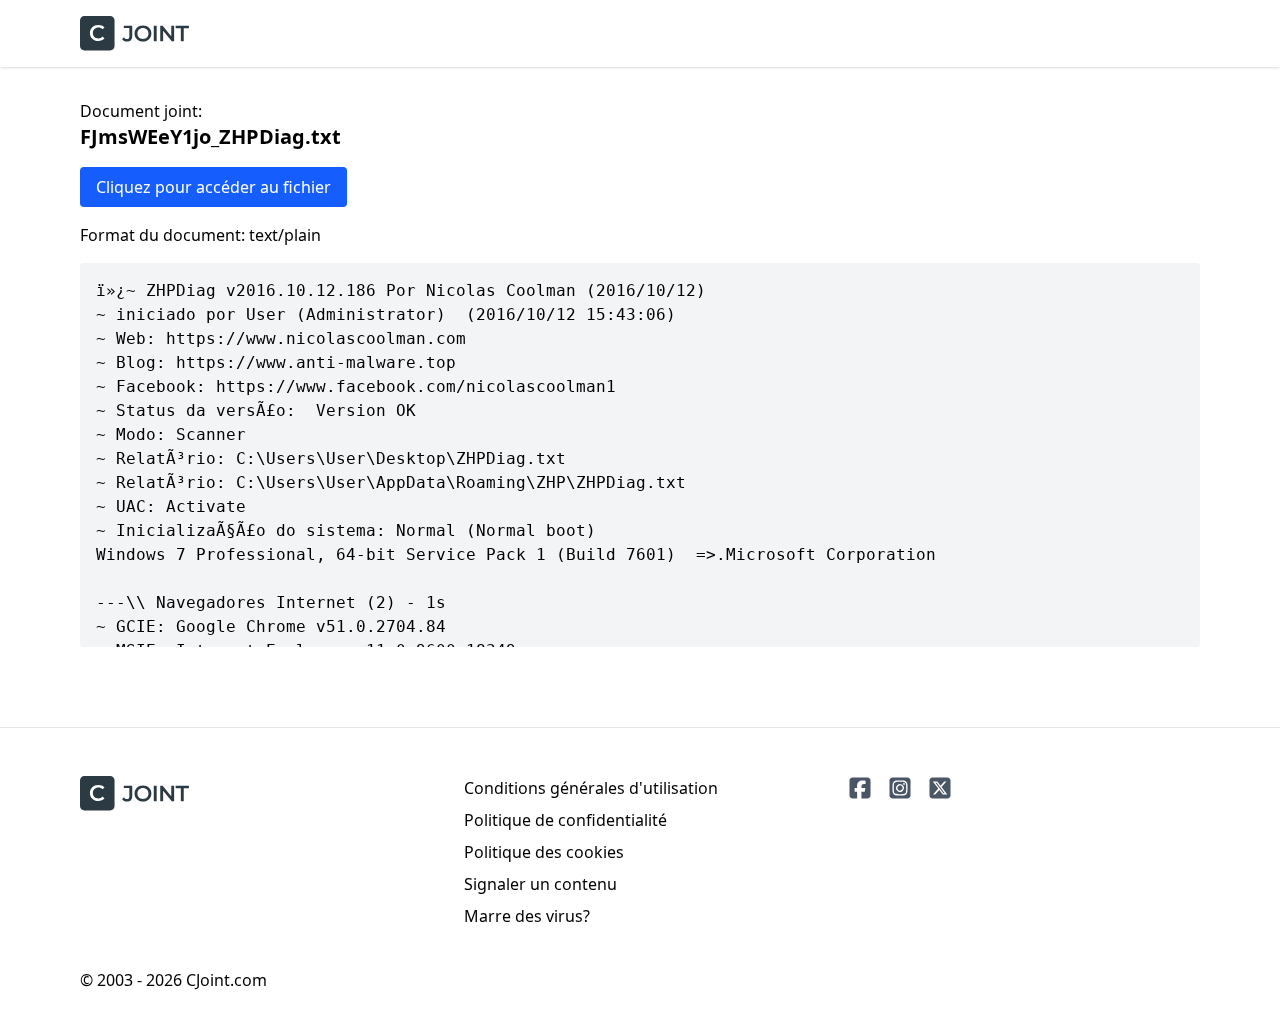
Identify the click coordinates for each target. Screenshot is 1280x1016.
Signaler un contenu (540, 884)
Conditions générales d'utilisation (591, 788)
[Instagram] (900, 788)
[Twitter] (940, 788)
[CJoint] (134, 793)
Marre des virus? (527, 916)
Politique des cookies (544, 852)
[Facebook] (860, 788)
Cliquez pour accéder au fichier (213, 187)
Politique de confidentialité (565, 820)
